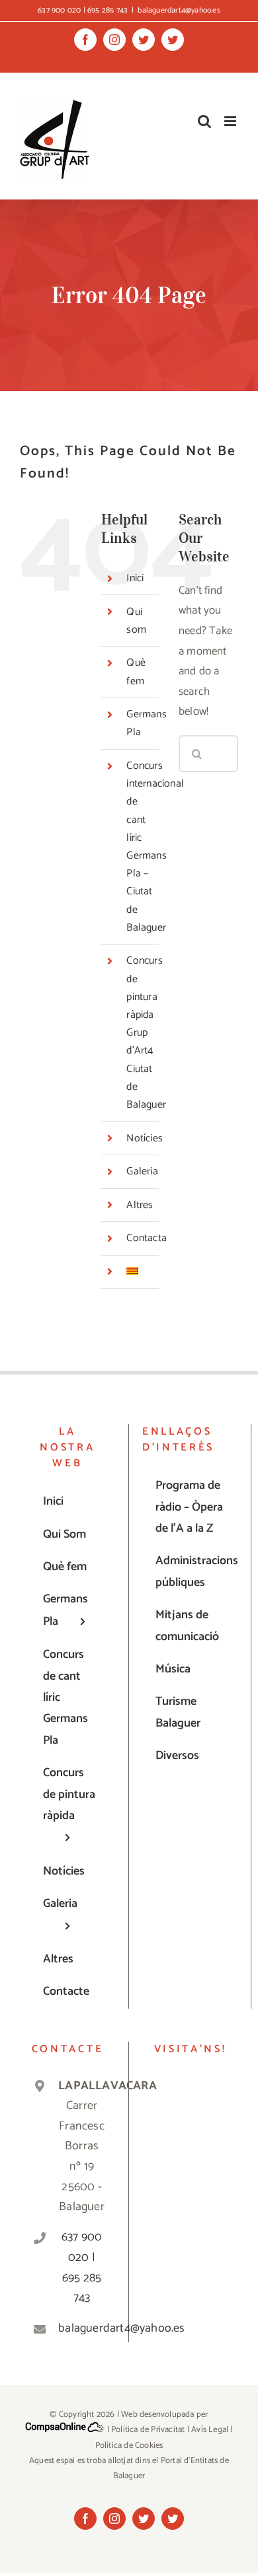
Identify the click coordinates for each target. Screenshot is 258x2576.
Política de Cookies (129, 2446)
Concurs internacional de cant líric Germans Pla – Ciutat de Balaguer (155, 847)
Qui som (136, 621)
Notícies (145, 1138)
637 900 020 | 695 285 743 (82, 2268)
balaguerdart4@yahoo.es (179, 10)
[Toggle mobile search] (204, 121)
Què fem (136, 672)
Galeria (142, 1171)
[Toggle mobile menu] (231, 121)
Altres (140, 1205)
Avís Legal (210, 2430)
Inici (135, 578)
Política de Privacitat (148, 2430)
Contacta (147, 1238)
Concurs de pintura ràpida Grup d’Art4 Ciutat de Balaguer (146, 1033)
